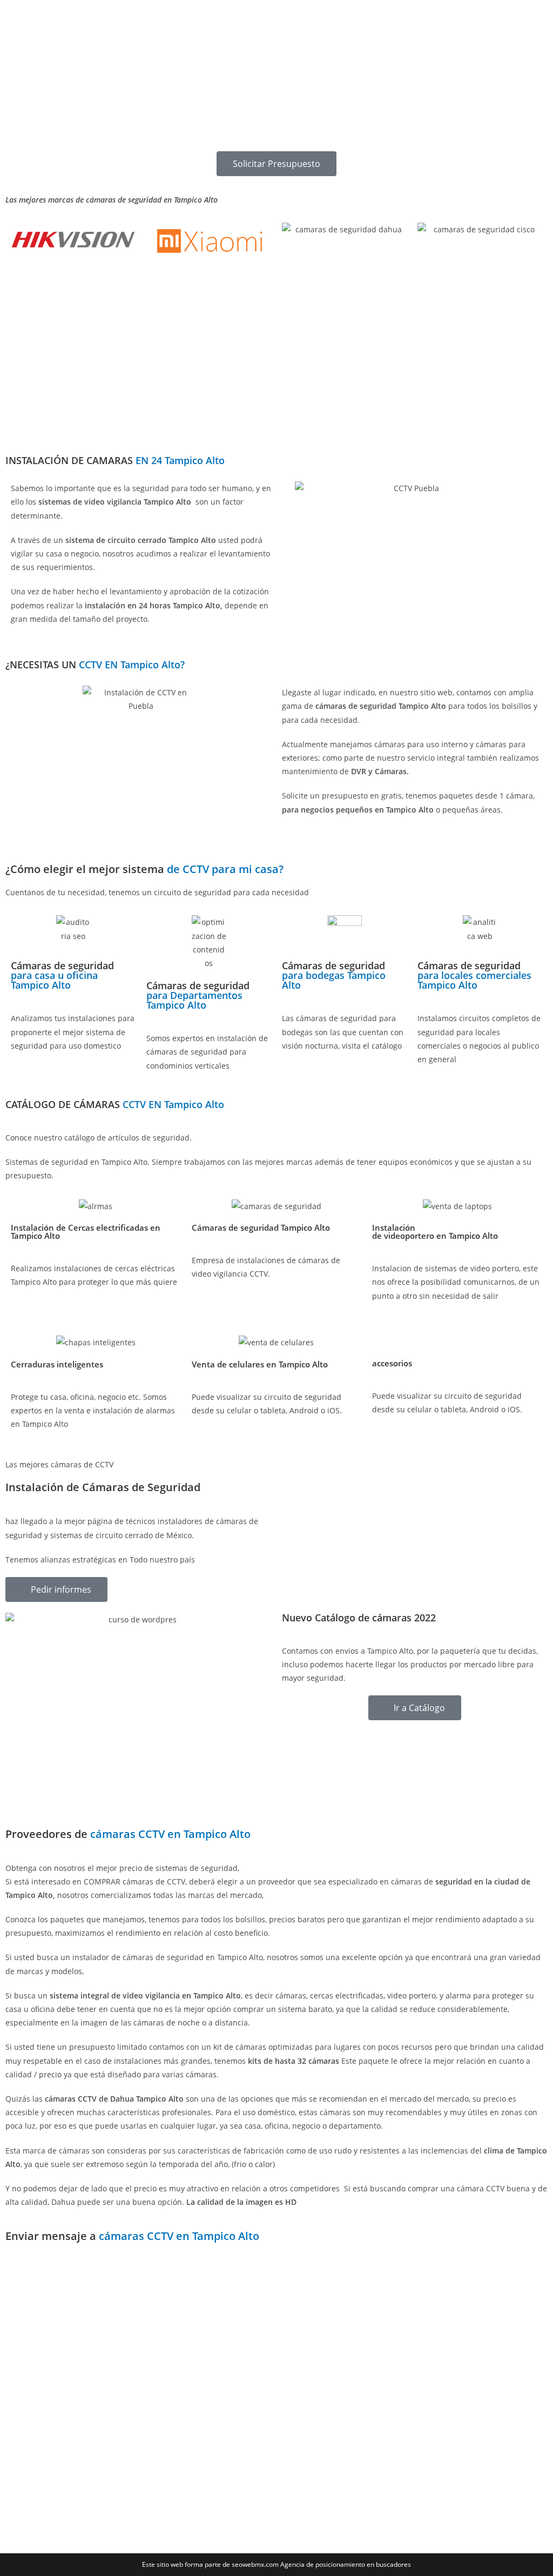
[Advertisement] (276, 76)
